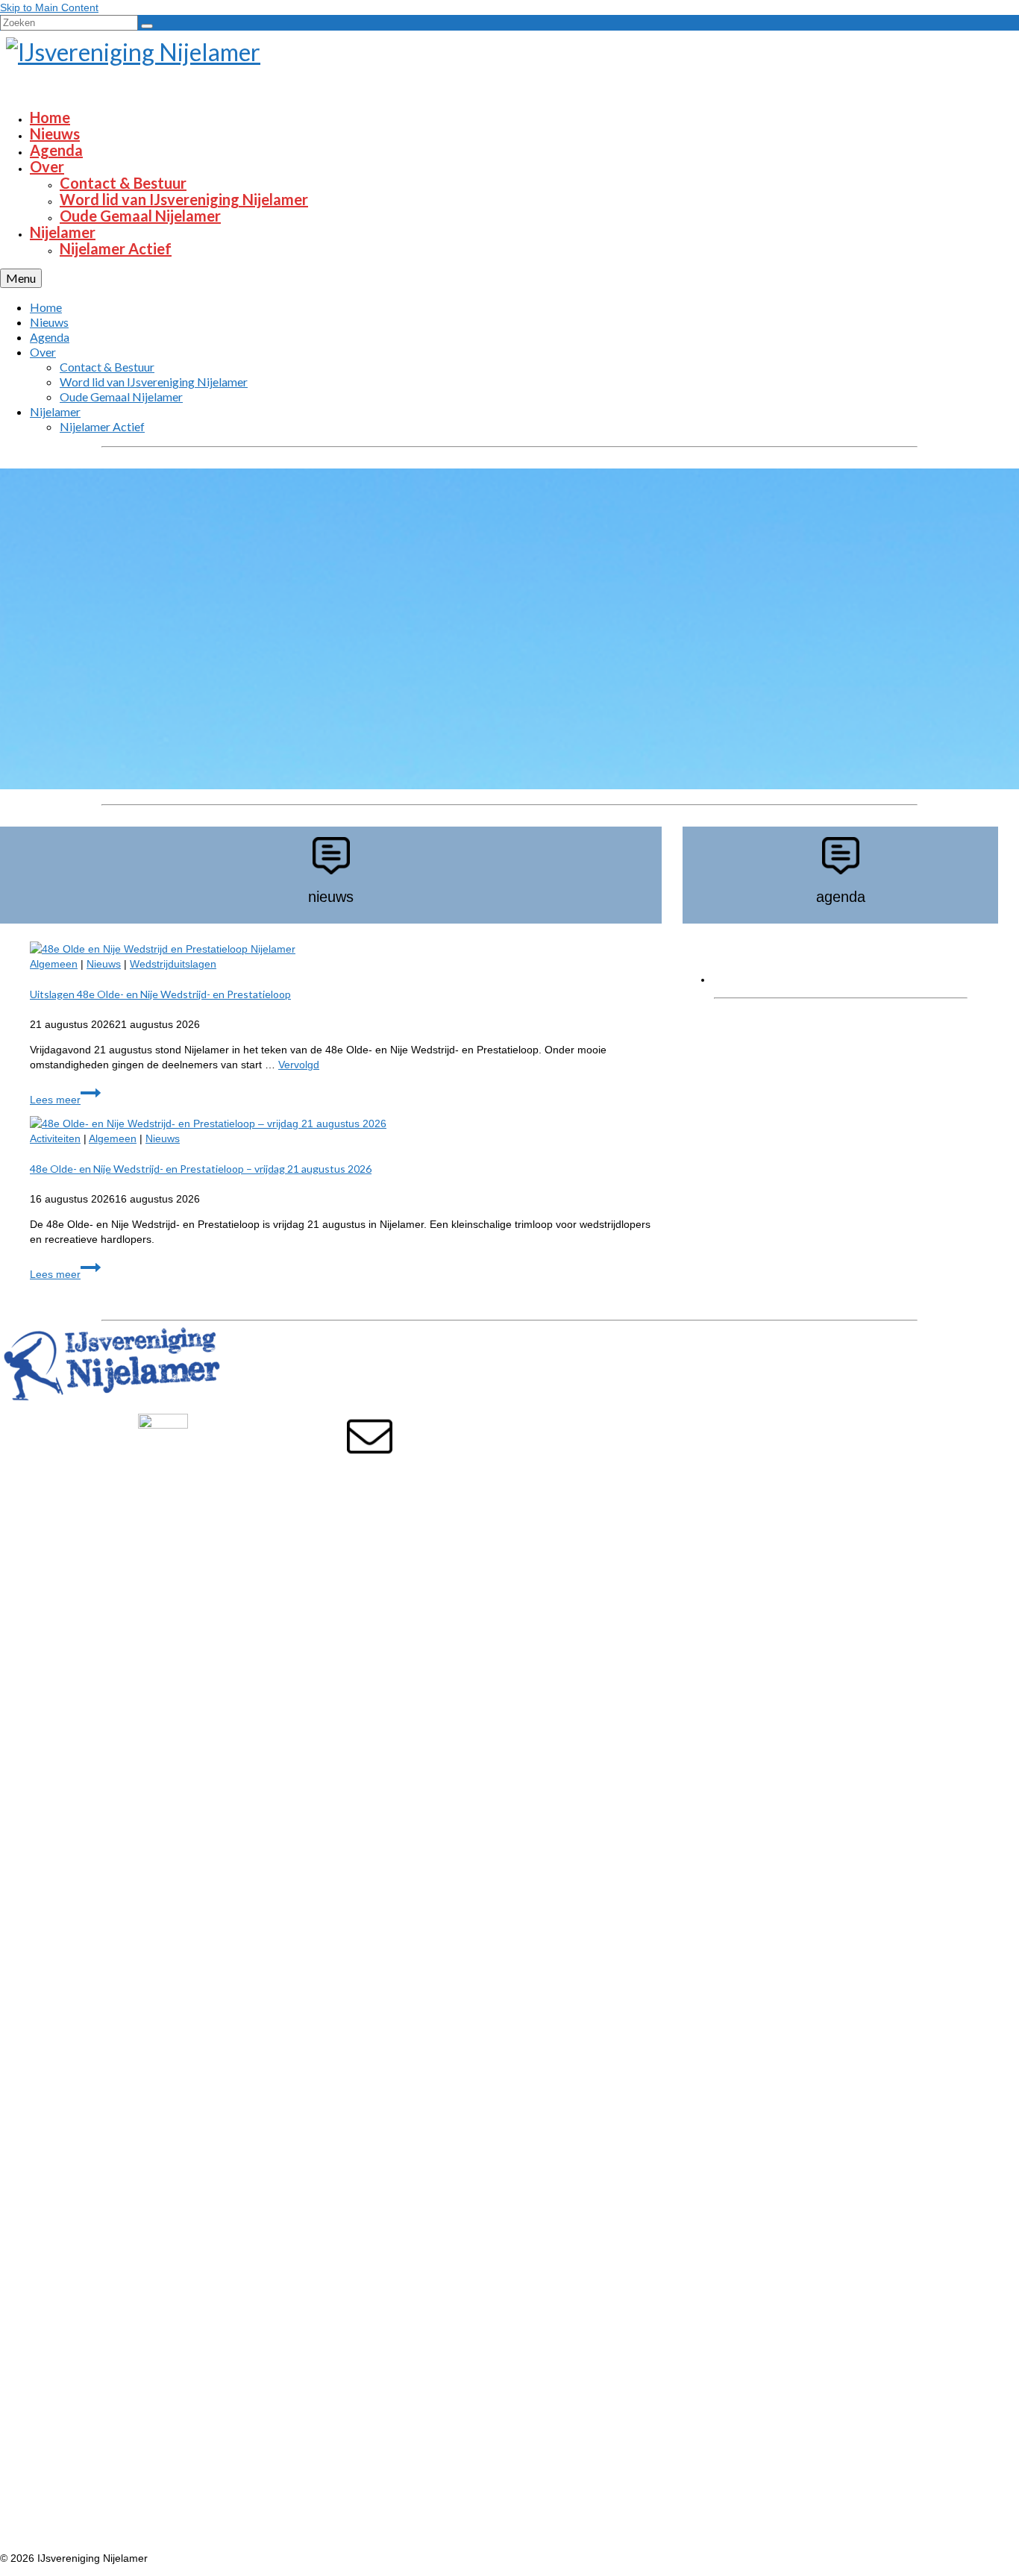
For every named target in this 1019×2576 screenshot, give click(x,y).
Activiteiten (55, 1138)
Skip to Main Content (49, 7)
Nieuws (104, 964)
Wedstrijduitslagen (173, 964)
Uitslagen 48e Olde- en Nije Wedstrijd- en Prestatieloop (160, 994)
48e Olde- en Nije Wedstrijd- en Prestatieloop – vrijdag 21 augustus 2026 (201, 1169)
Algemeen (54, 964)
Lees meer (65, 1100)
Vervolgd (299, 1065)
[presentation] (346, 949)
